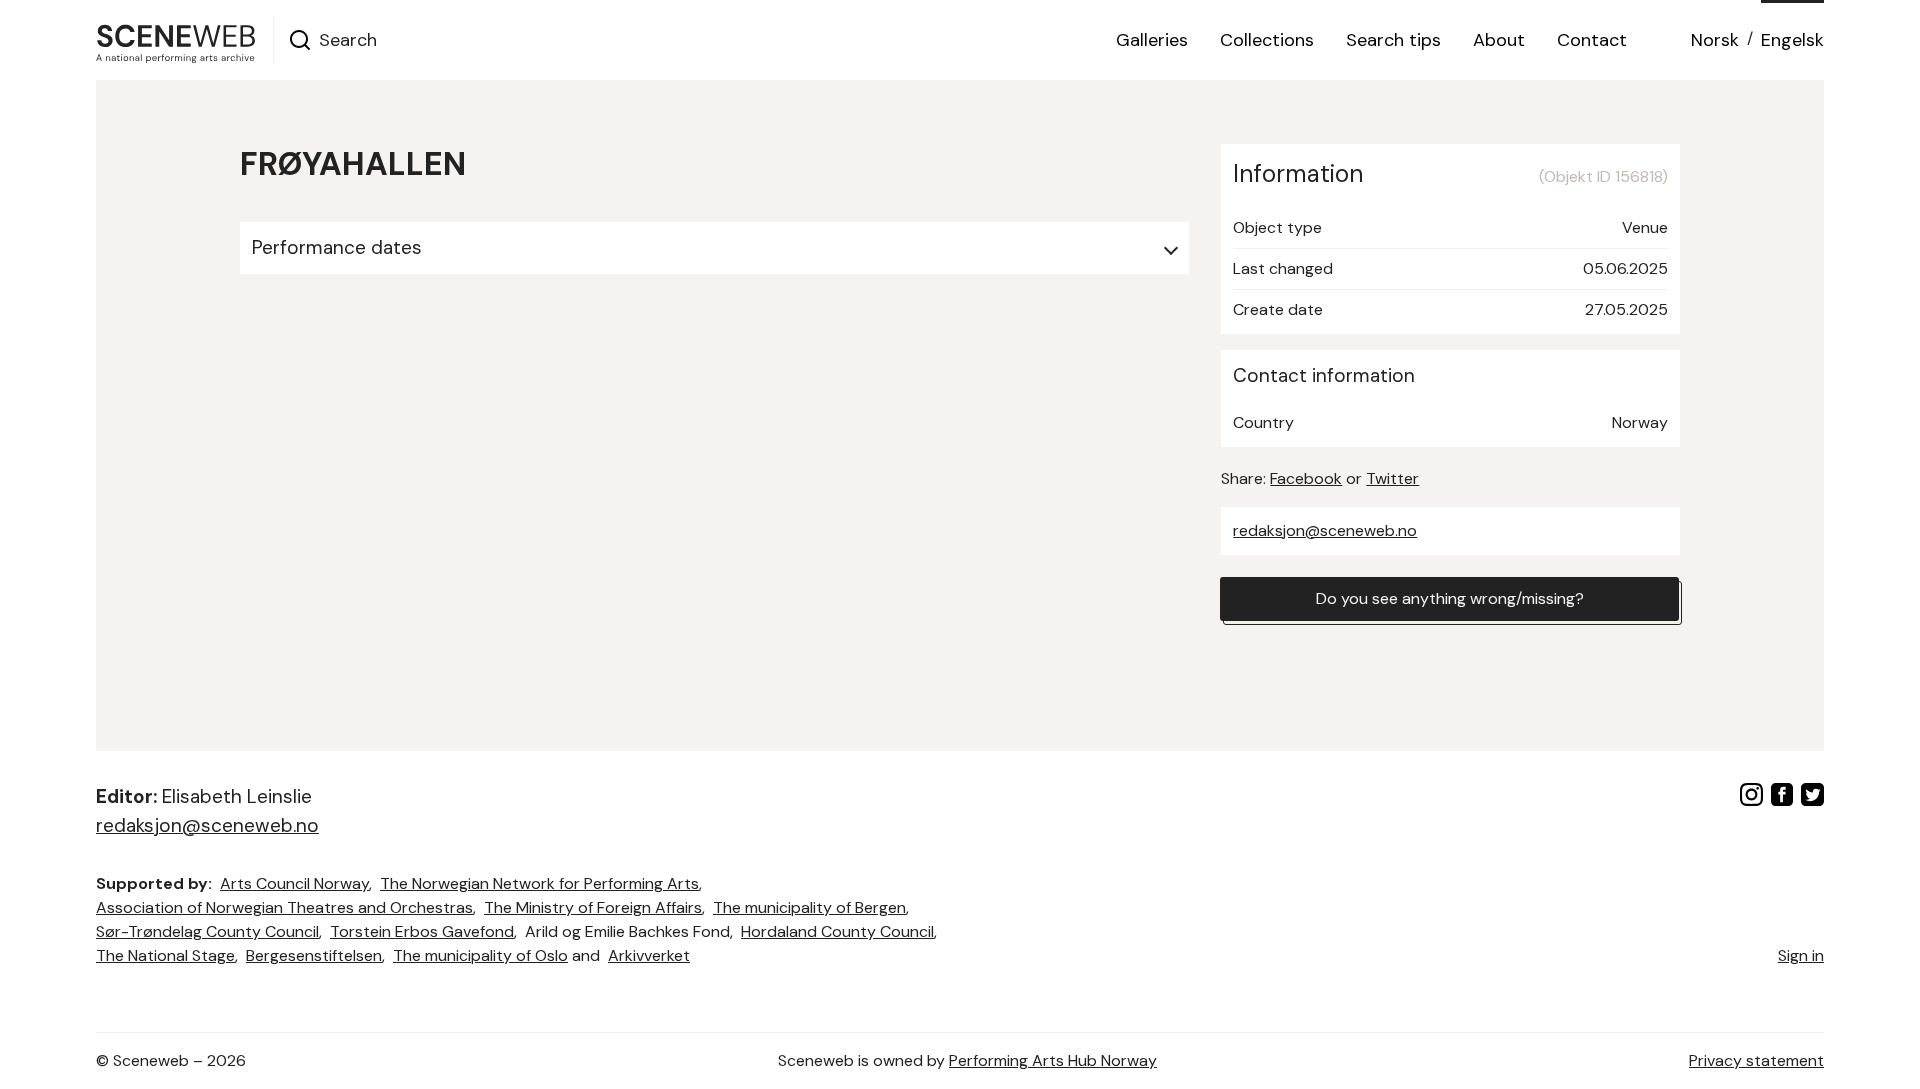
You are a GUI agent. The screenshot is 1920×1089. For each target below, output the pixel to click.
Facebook (1306, 478)
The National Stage (165, 955)
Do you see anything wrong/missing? (1450, 598)
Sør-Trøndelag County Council (207, 931)
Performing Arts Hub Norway (1053, 1060)
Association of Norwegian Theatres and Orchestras (284, 907)
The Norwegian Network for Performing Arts (539, 883)
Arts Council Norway (294, 883)
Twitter (1392, 478)
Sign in (1801, 955)
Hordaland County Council (837, 931)
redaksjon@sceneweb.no (1325, 530)
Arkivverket (649, 955)
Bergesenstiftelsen (314, 955)
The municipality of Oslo (480, 955)
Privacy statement (1756, 1060)
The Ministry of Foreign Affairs (593, 907)
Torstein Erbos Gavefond (422, 931)
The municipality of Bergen (809, 907)
